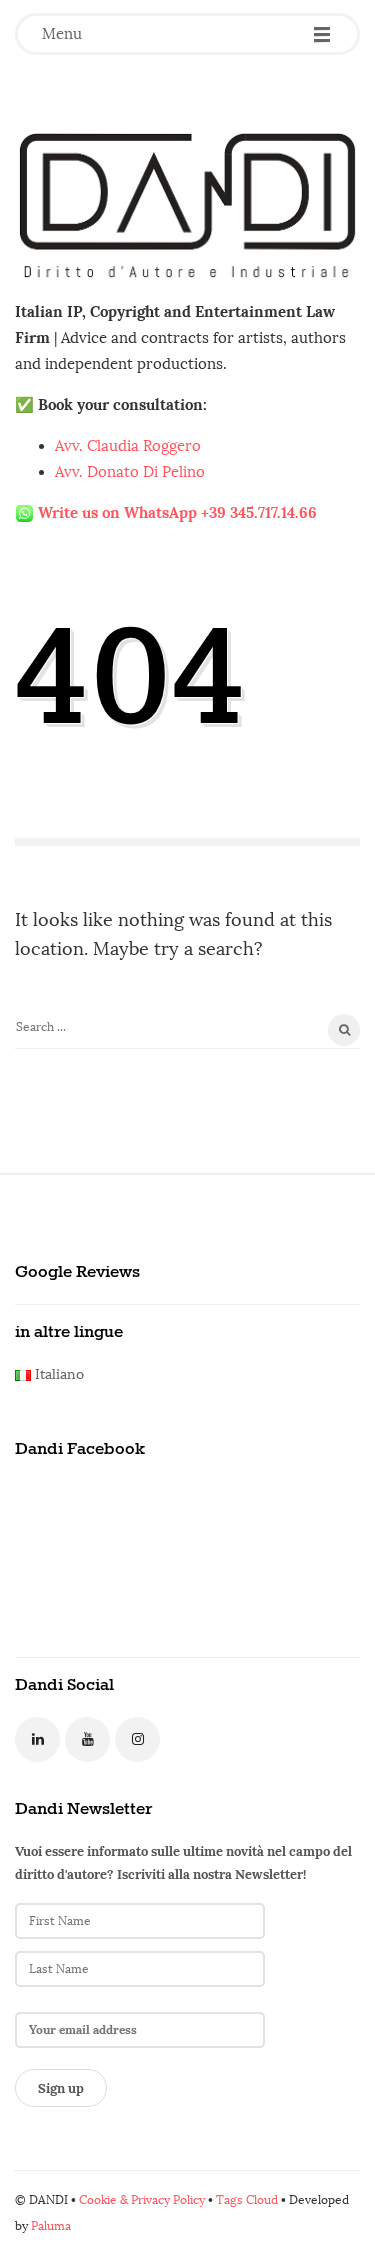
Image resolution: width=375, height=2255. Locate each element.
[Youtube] (87, 1739)
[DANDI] (187, 205)
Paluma (51, 2226)
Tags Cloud (247, 2200)
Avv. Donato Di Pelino (130, 472)
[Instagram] (137, 1739)
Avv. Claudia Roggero (128, 446)
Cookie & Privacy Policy (142, 2200)
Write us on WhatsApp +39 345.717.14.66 (177, 512)
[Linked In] (37, 1739)
